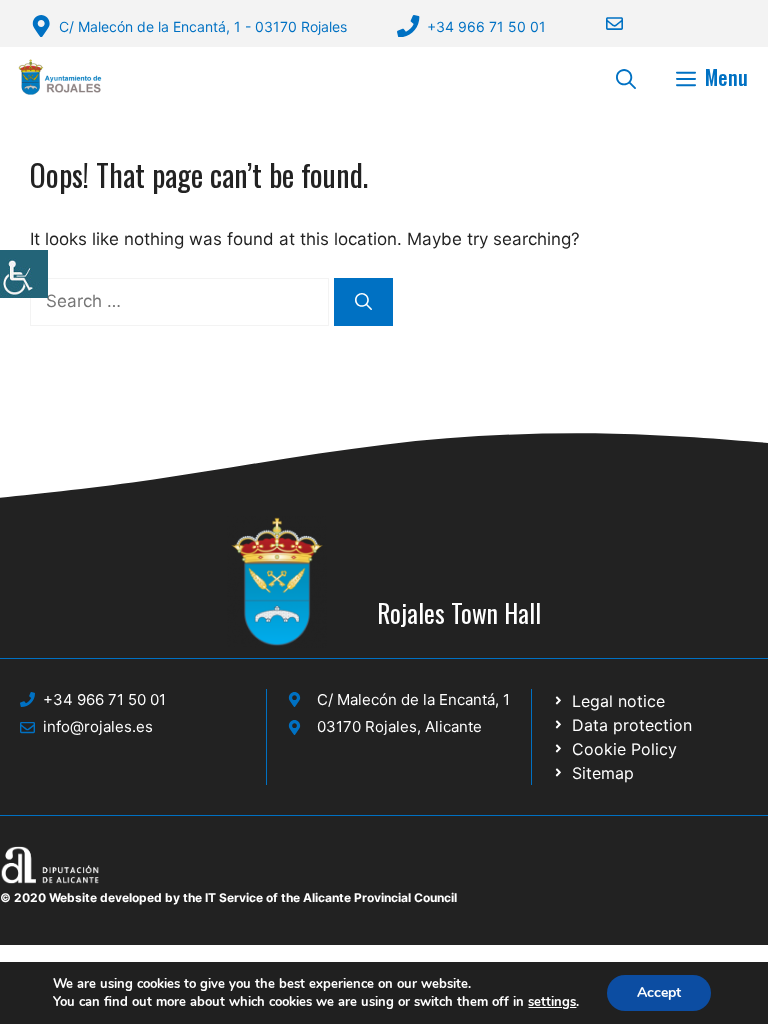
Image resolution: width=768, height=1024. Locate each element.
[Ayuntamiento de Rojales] (60, 77)
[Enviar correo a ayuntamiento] (602, 23)
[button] (626, 77)
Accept (659, 992)
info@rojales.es (98, 726)
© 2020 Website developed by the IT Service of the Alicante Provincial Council (228, 897)
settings (552, 1002)
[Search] (363, 302)
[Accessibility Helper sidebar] (24, 274)
